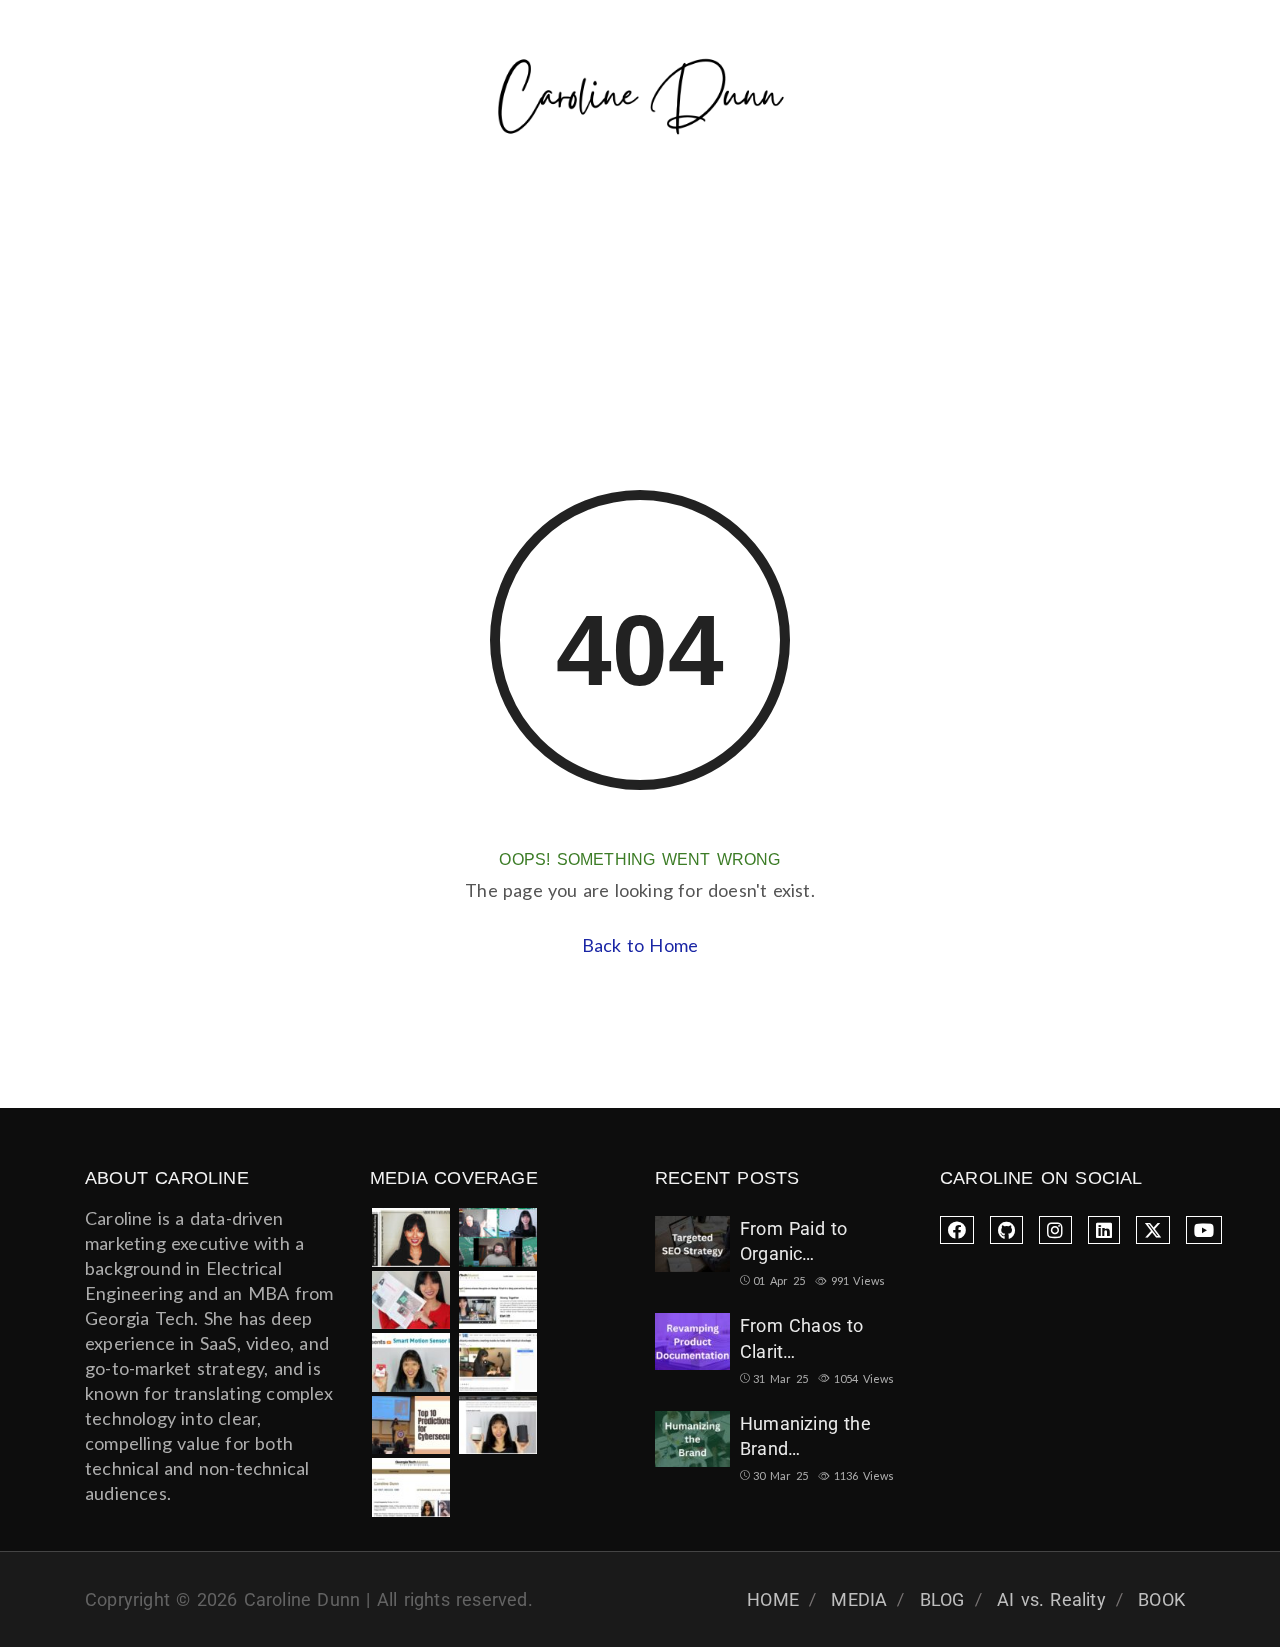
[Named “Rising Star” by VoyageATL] (498, 1425)
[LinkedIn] (1104, 1230)
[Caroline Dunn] (640, 100)
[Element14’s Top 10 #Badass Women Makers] (411, 1362)
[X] (1153, 1230)
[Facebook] (957, 1230)
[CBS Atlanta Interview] (498, 1362)
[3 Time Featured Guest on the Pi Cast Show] (498, 1237)
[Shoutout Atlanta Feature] (411, 1237)
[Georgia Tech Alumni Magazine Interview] (498, 1300)
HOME (773, 1599)
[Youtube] (1204, 1230)
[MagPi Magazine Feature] (411, 1300)
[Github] (1006, 1230)
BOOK (1161, 1599)
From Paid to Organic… (793, 1241)
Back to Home (640, 945)
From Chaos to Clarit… (802, 1338)
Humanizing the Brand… (805, 1436)
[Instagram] (1055, 1230)
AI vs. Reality (1051, 1599)
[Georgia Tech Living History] (411, 1487)
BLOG (942, 1599)
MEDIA (859, 1599)
